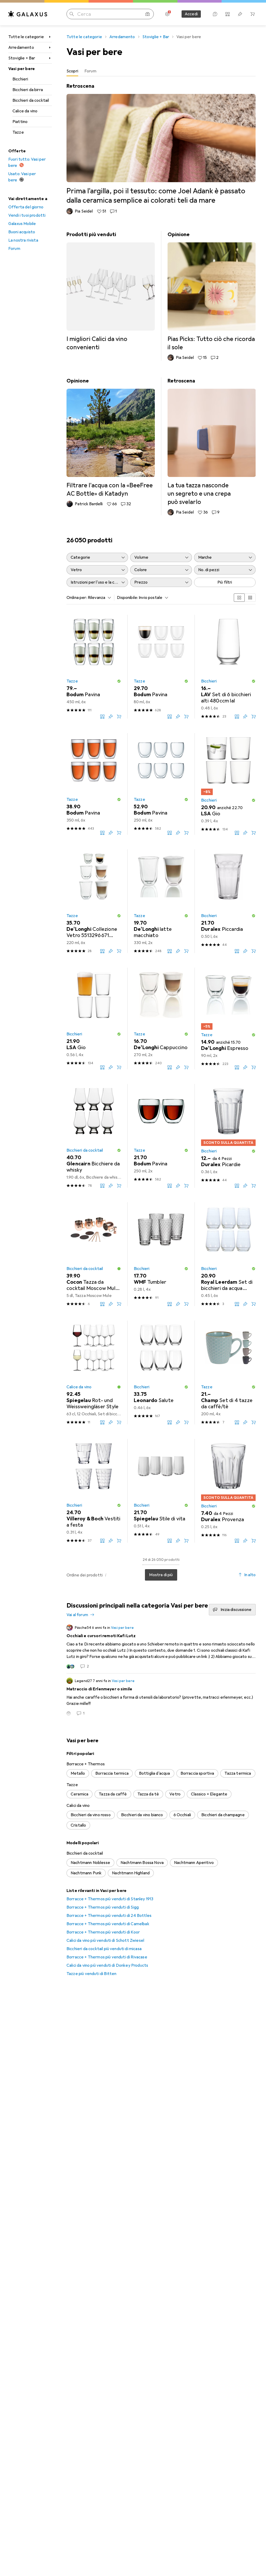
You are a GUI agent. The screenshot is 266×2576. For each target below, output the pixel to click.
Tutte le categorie (26, 37)
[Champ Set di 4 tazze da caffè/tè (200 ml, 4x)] (228, 1372)
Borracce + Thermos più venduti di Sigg (103, 1907)
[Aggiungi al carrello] (119, 716)
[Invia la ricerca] (72, 14)
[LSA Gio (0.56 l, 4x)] (94, 1019)
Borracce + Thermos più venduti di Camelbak (108, 1924)
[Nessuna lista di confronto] (228, 14)
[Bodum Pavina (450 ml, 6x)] (94, 667)
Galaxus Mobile (22, 224)
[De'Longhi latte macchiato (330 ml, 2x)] (161, 901)
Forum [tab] (90, 71)
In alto (250, 1575)
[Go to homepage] (28, 14)
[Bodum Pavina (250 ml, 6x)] (161, 784)
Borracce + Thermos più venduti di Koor (103, 1932)
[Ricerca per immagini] (148, 14)
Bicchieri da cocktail (31, 100)
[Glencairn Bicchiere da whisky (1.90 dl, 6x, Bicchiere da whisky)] (94, 1136)
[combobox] (98, 598)
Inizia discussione (236, 1610)
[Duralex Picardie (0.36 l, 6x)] (228, 1136)
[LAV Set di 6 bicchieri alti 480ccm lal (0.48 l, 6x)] (228, 667)
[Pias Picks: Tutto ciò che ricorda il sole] (212, 296)
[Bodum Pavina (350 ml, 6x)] (94, 784)
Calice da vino (25, 111)
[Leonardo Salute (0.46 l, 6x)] (161, 1372)
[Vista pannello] (239, 598)
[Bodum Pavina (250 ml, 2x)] (161, 1136)
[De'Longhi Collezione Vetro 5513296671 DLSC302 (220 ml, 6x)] (94, 901)
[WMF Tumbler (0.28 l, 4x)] (161, 1254)
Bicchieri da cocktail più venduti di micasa (104, 1949)
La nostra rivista (23, 240)
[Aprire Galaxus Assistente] (215, 14)
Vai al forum (77, 1615)
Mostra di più (161, 1575)
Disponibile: (127, 598)
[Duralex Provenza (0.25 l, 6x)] (228, 1491)
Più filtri (225, 582)
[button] (119, 681)
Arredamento (21, 47)
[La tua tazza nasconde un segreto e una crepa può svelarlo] (212, 446)
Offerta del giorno (26, 207)
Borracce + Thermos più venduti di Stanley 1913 (110, 1899)
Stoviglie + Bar (22, 58)
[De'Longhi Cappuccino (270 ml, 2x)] (161, 1019)
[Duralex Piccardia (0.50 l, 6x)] (228, 901)
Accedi (191, 14)
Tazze (18, 132)
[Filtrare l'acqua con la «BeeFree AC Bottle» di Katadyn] (111, 442)
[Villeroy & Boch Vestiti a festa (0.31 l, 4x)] (94, 1491)
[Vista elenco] (250, 598)
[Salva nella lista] (111, 716)
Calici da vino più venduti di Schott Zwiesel (105, 1940)
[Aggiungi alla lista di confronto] (102, 716)
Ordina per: (77, 598)
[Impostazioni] (167, 14)
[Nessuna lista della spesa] (240, 14)
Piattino (20, 122)
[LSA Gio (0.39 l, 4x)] (228, 784)
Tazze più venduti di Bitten (91, 1974)
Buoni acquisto (22, 232)
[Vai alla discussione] (161, 1647)
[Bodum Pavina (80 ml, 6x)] (161, 667)
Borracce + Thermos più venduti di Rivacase (107, 1957)
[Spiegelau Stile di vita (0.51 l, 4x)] (161, 1491)
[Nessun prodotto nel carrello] (252, 14)
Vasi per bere (22, 69)
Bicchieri (20, 79)
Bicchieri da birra (28, 90)
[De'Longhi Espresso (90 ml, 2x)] (228, 1019)
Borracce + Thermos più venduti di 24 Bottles (109, 1916)
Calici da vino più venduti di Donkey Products (107, 1965)
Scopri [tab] (72, 71)
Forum (14, 249)
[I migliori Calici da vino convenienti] (111, 291)
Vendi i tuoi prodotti (27, 215)
